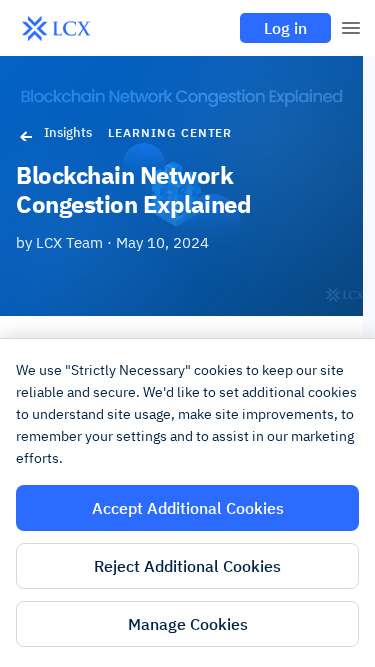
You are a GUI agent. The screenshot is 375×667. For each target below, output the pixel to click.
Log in (285, 28)
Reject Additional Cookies (187, 566)
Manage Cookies (188, 624)
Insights (68, 132)
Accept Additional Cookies (188, 508)
